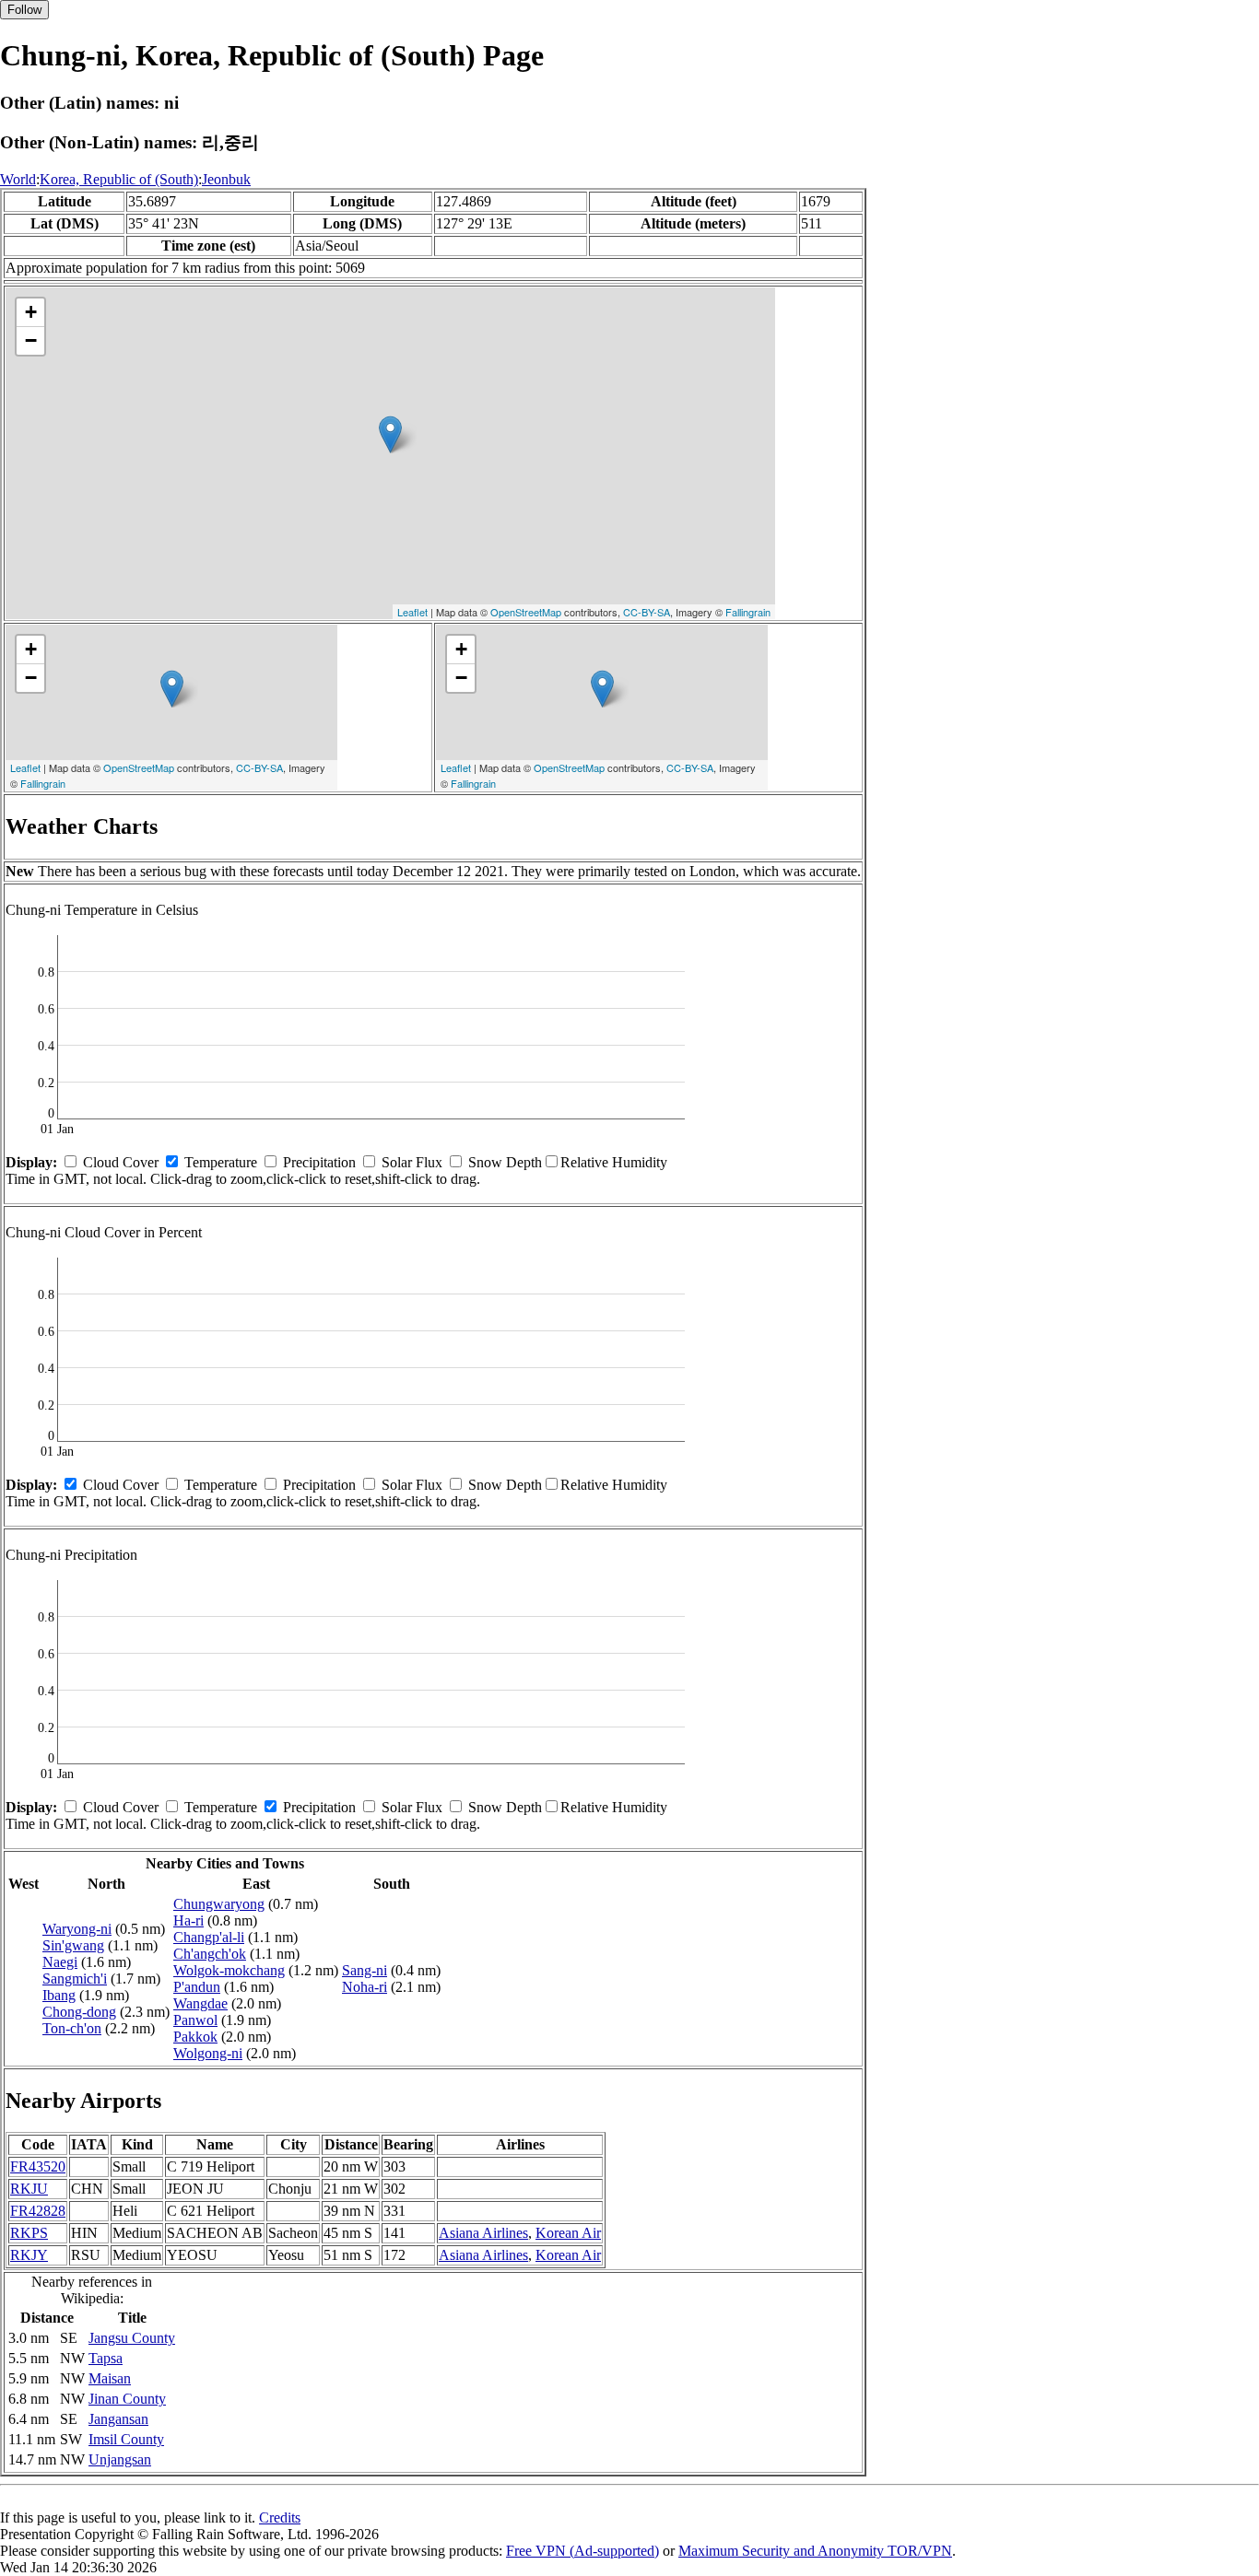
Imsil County (126, 2439)
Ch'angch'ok (210, 1954)
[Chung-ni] (390, 434)
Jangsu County (132, 2338)
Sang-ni (365, 1970)
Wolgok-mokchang (229, 1970)
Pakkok (195, 2037)
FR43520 (38, 2166)
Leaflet (412, 612)
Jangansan (118, 2419)
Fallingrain (748, 612)
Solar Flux (412, 1162)
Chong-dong (79, 2012)
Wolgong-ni (208, 2053)
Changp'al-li (209, 1937)
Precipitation (319, 1162)
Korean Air (568, 2233)
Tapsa (106, 2358)
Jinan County (127, 2399)
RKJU (29, 2189)
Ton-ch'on (72, 2028)
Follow (24, 10)
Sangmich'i (75, 1979)
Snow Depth (505, 1162)
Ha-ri (188, 1920)
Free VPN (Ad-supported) (582, 2551)
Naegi (60, 1962)
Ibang (59, 1995)
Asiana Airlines (483, 2233)
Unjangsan (120, 2459)
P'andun (197, 1987)
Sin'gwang (73, 1945)
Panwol (195, 2020)
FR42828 (38, 2211)
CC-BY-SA (647, 612)
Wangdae (200, 2003)
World (18, 179)
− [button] (31, 340)
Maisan (110, 2378)
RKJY (29, 2255)
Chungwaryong (219, 1904)
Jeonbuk (226, 179)
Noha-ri (365, 1987)
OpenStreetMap (526, 612)
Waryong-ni (77, 1929)
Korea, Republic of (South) (119, 179)
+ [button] (31, 312)
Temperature (221, 1162)
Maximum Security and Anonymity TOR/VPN (815, 2551)
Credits (280, 2517)
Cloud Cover (121, 1162)
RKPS (29, 2233)
